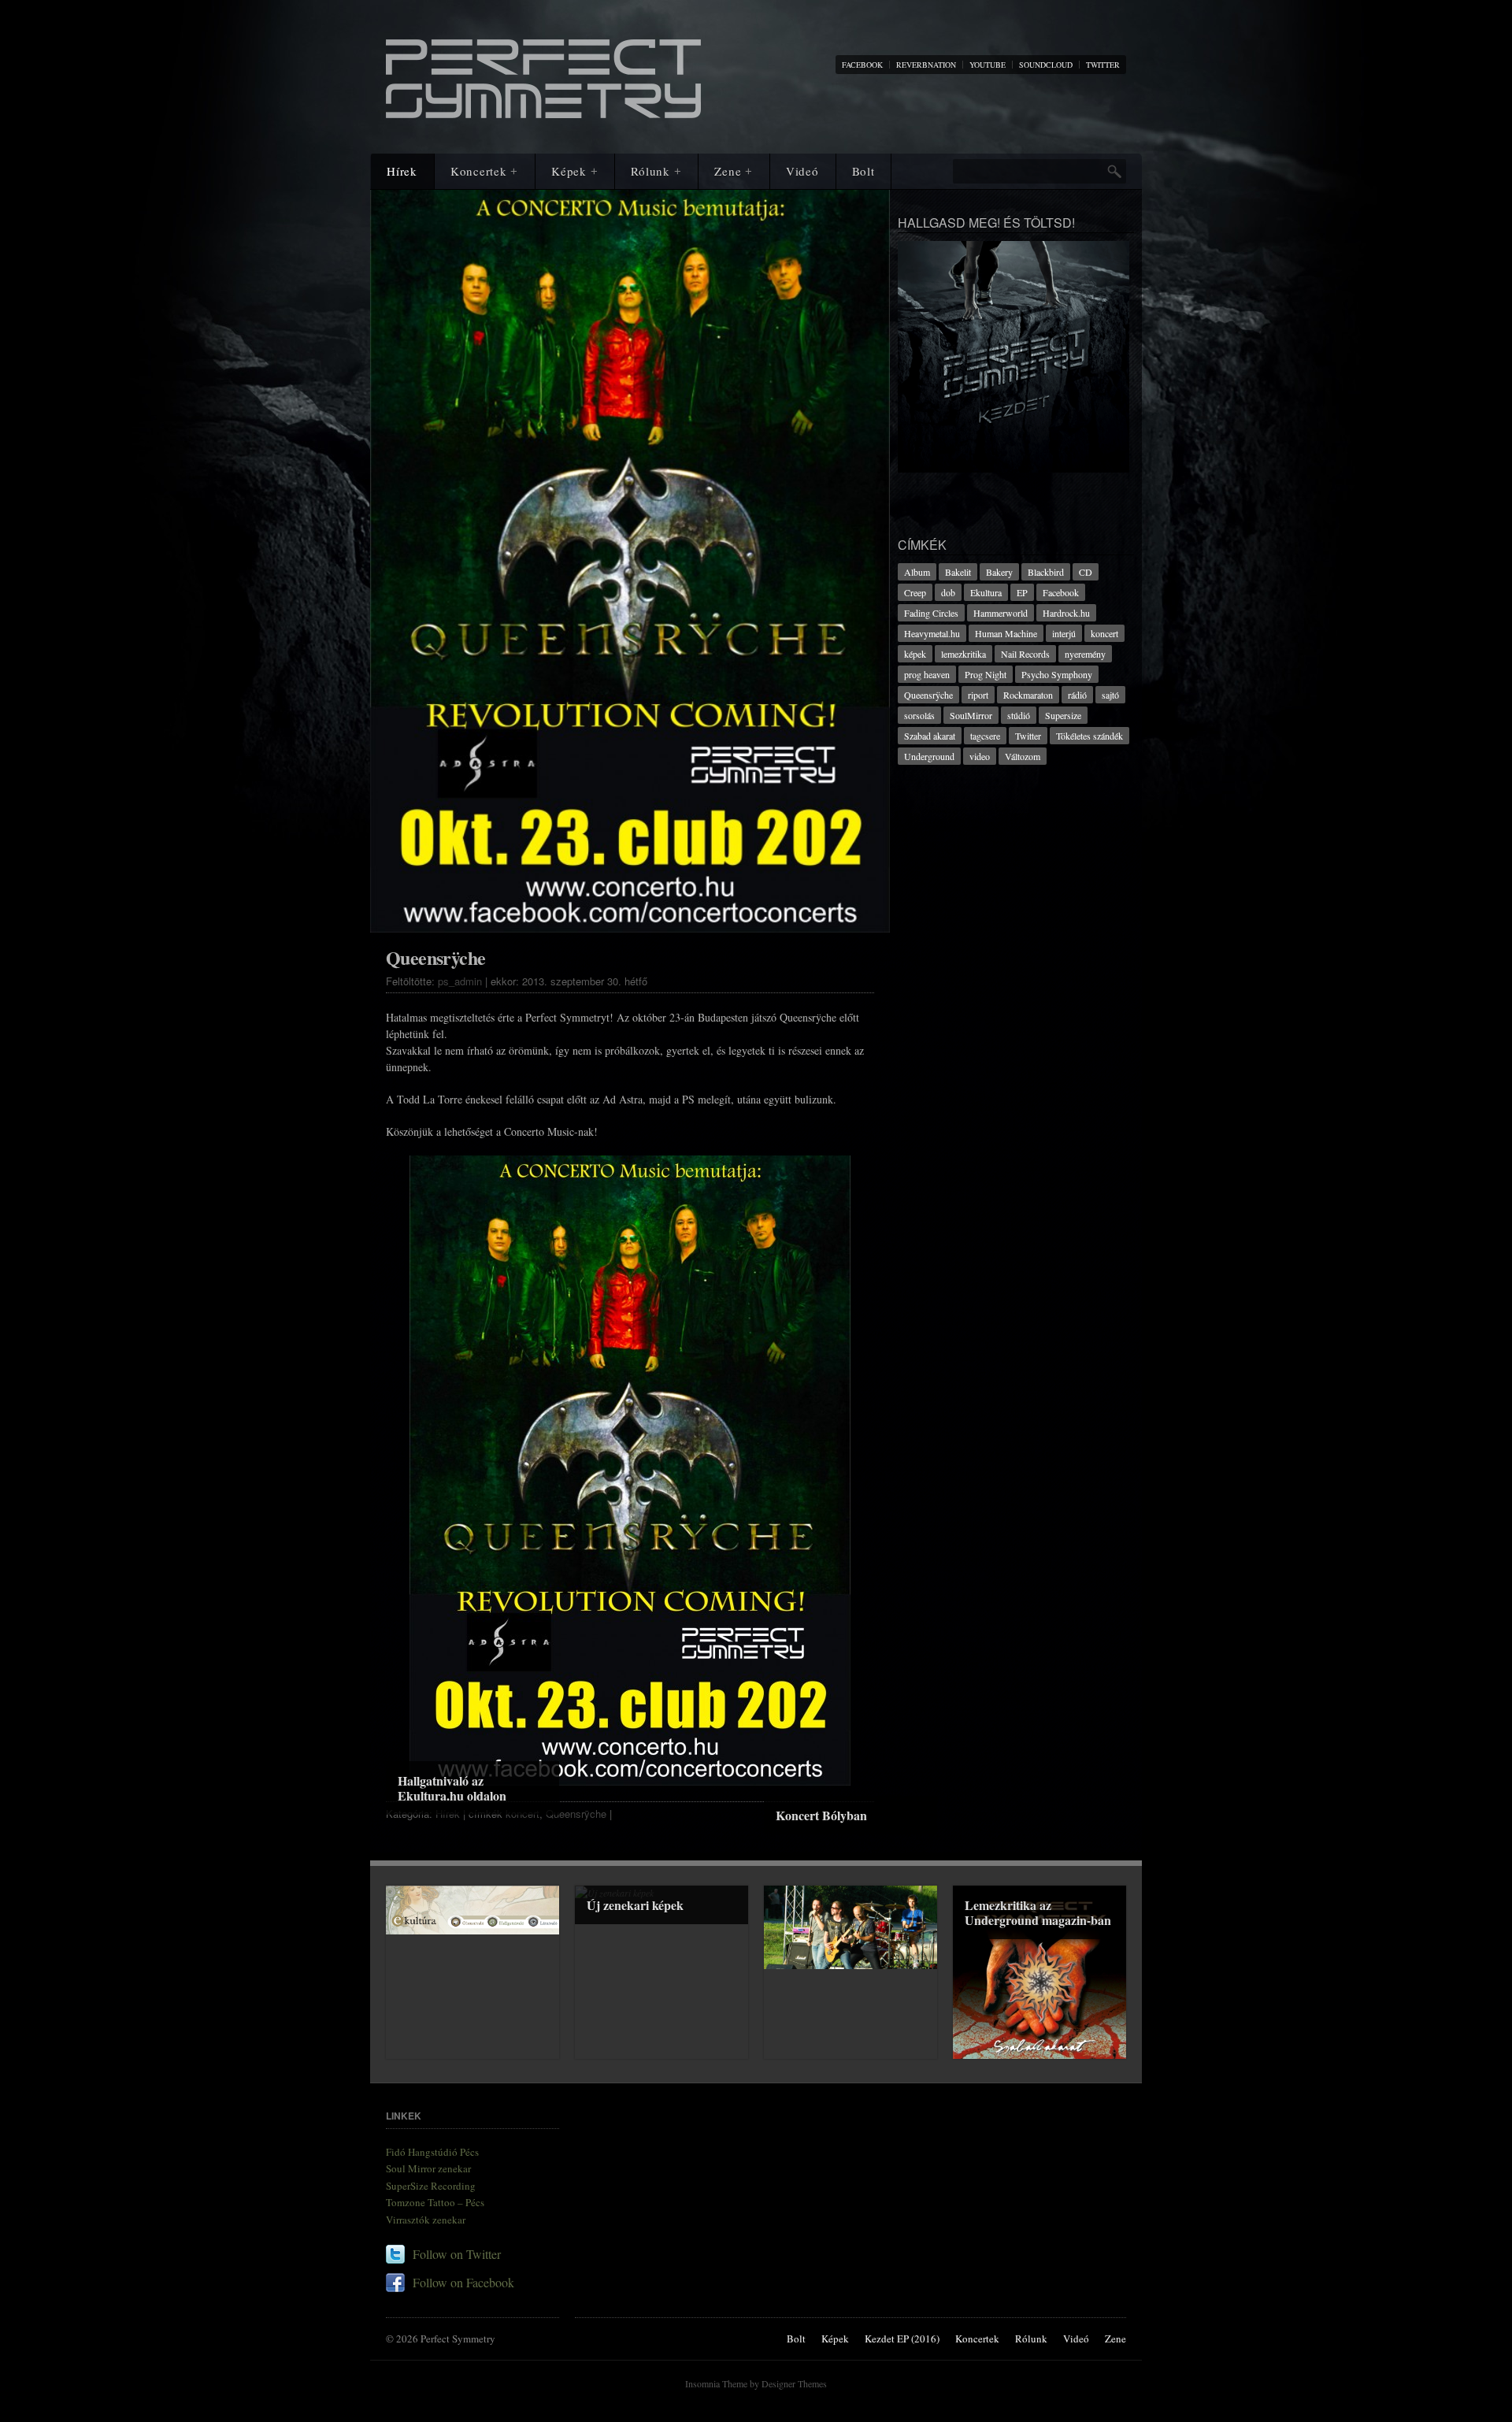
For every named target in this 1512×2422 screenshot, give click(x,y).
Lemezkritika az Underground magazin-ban (1038, 1912)
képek (915, 654)
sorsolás (919, 715)
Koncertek (484, 171)
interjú (1064, 633)
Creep (915, 592)
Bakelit (958, 572)
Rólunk (656, 171)
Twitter (1028, 736)
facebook (862, 65)
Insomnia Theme (716, 2383)
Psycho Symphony (1057, 674)
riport (978, 695)
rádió (1077, 695)
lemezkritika (964, 654)
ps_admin (460, 981)
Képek (574, 171)
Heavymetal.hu (932, 633)
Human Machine (1006, 633)
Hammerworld (1001, 613)
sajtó (1110, 695)
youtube (988, 65)
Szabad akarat (930, 736)
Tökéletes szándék (1090, 736)
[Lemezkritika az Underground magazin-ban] (1039, 1972)
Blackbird (1046, 572)
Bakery (999, 572)
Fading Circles (931, 613)
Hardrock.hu (1066, 613)
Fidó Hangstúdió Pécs (432, 2152)
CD (1086, 572)
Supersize (1063, 715)
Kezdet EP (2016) (902, 2339)
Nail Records (1025, 654)
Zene (734, 171)
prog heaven (927, 674)
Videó (802, 171)
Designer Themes (794, 2383)
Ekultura (986, 592)
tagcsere (985, 736)
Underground (929, 756)
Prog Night (986, 674)
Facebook (1061, 592)
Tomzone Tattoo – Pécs (435, 2202)
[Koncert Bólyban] (850, 1927)
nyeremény (1085, 654)
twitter (1103, 65)
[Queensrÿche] (630, 575)
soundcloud (1046, 65)
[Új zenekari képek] (661, 1972)
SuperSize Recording (431, 2186)
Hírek (402, 171)
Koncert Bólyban (821, 1815)
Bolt (863, 171)
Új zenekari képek (635, 1905)
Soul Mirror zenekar (428, 2168)
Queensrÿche (576, 1814)
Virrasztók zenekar (426, 2220)
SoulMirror (971, 715)
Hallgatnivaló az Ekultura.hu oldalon (452, 1788)
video (980, 756)
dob (948, 592)
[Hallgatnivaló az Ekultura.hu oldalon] (472, 1910)
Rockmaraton (1028, 695)
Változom (1023, 756)
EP (1022, 592)
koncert (1104, 633)
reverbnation (926, 65)
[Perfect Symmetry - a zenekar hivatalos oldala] (543, 110)
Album (917, 572)
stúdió (1019, 715)
